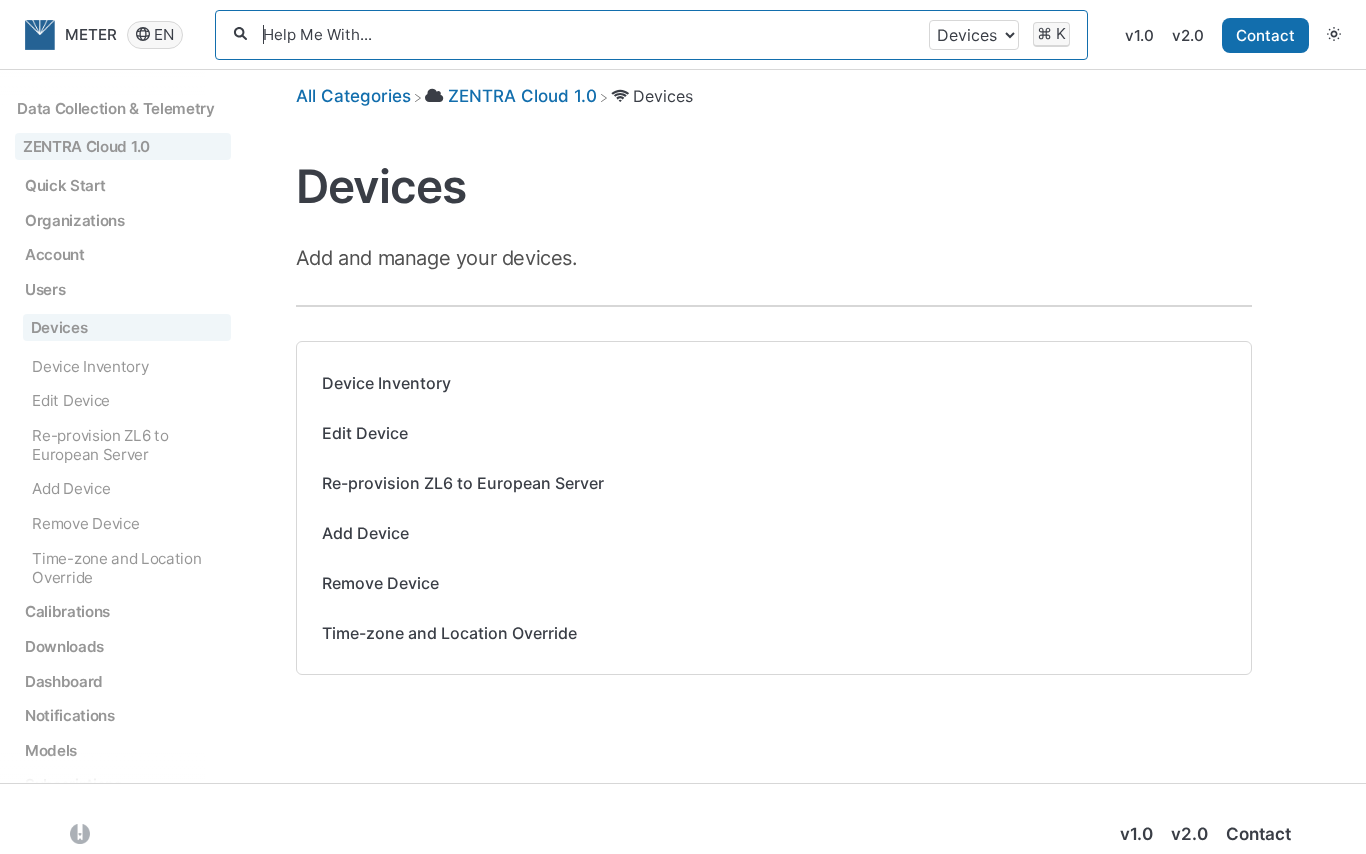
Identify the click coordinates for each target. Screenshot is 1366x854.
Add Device (365, 533)
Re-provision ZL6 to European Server (463, 483)
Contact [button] (1265, 35)
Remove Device (380, 583)
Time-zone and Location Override (449, 633)
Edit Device (365, 433)
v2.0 (1188, 35)
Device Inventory (386, 383)
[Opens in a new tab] (80, 833)
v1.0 (1139, 35)
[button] (1334, 34)
